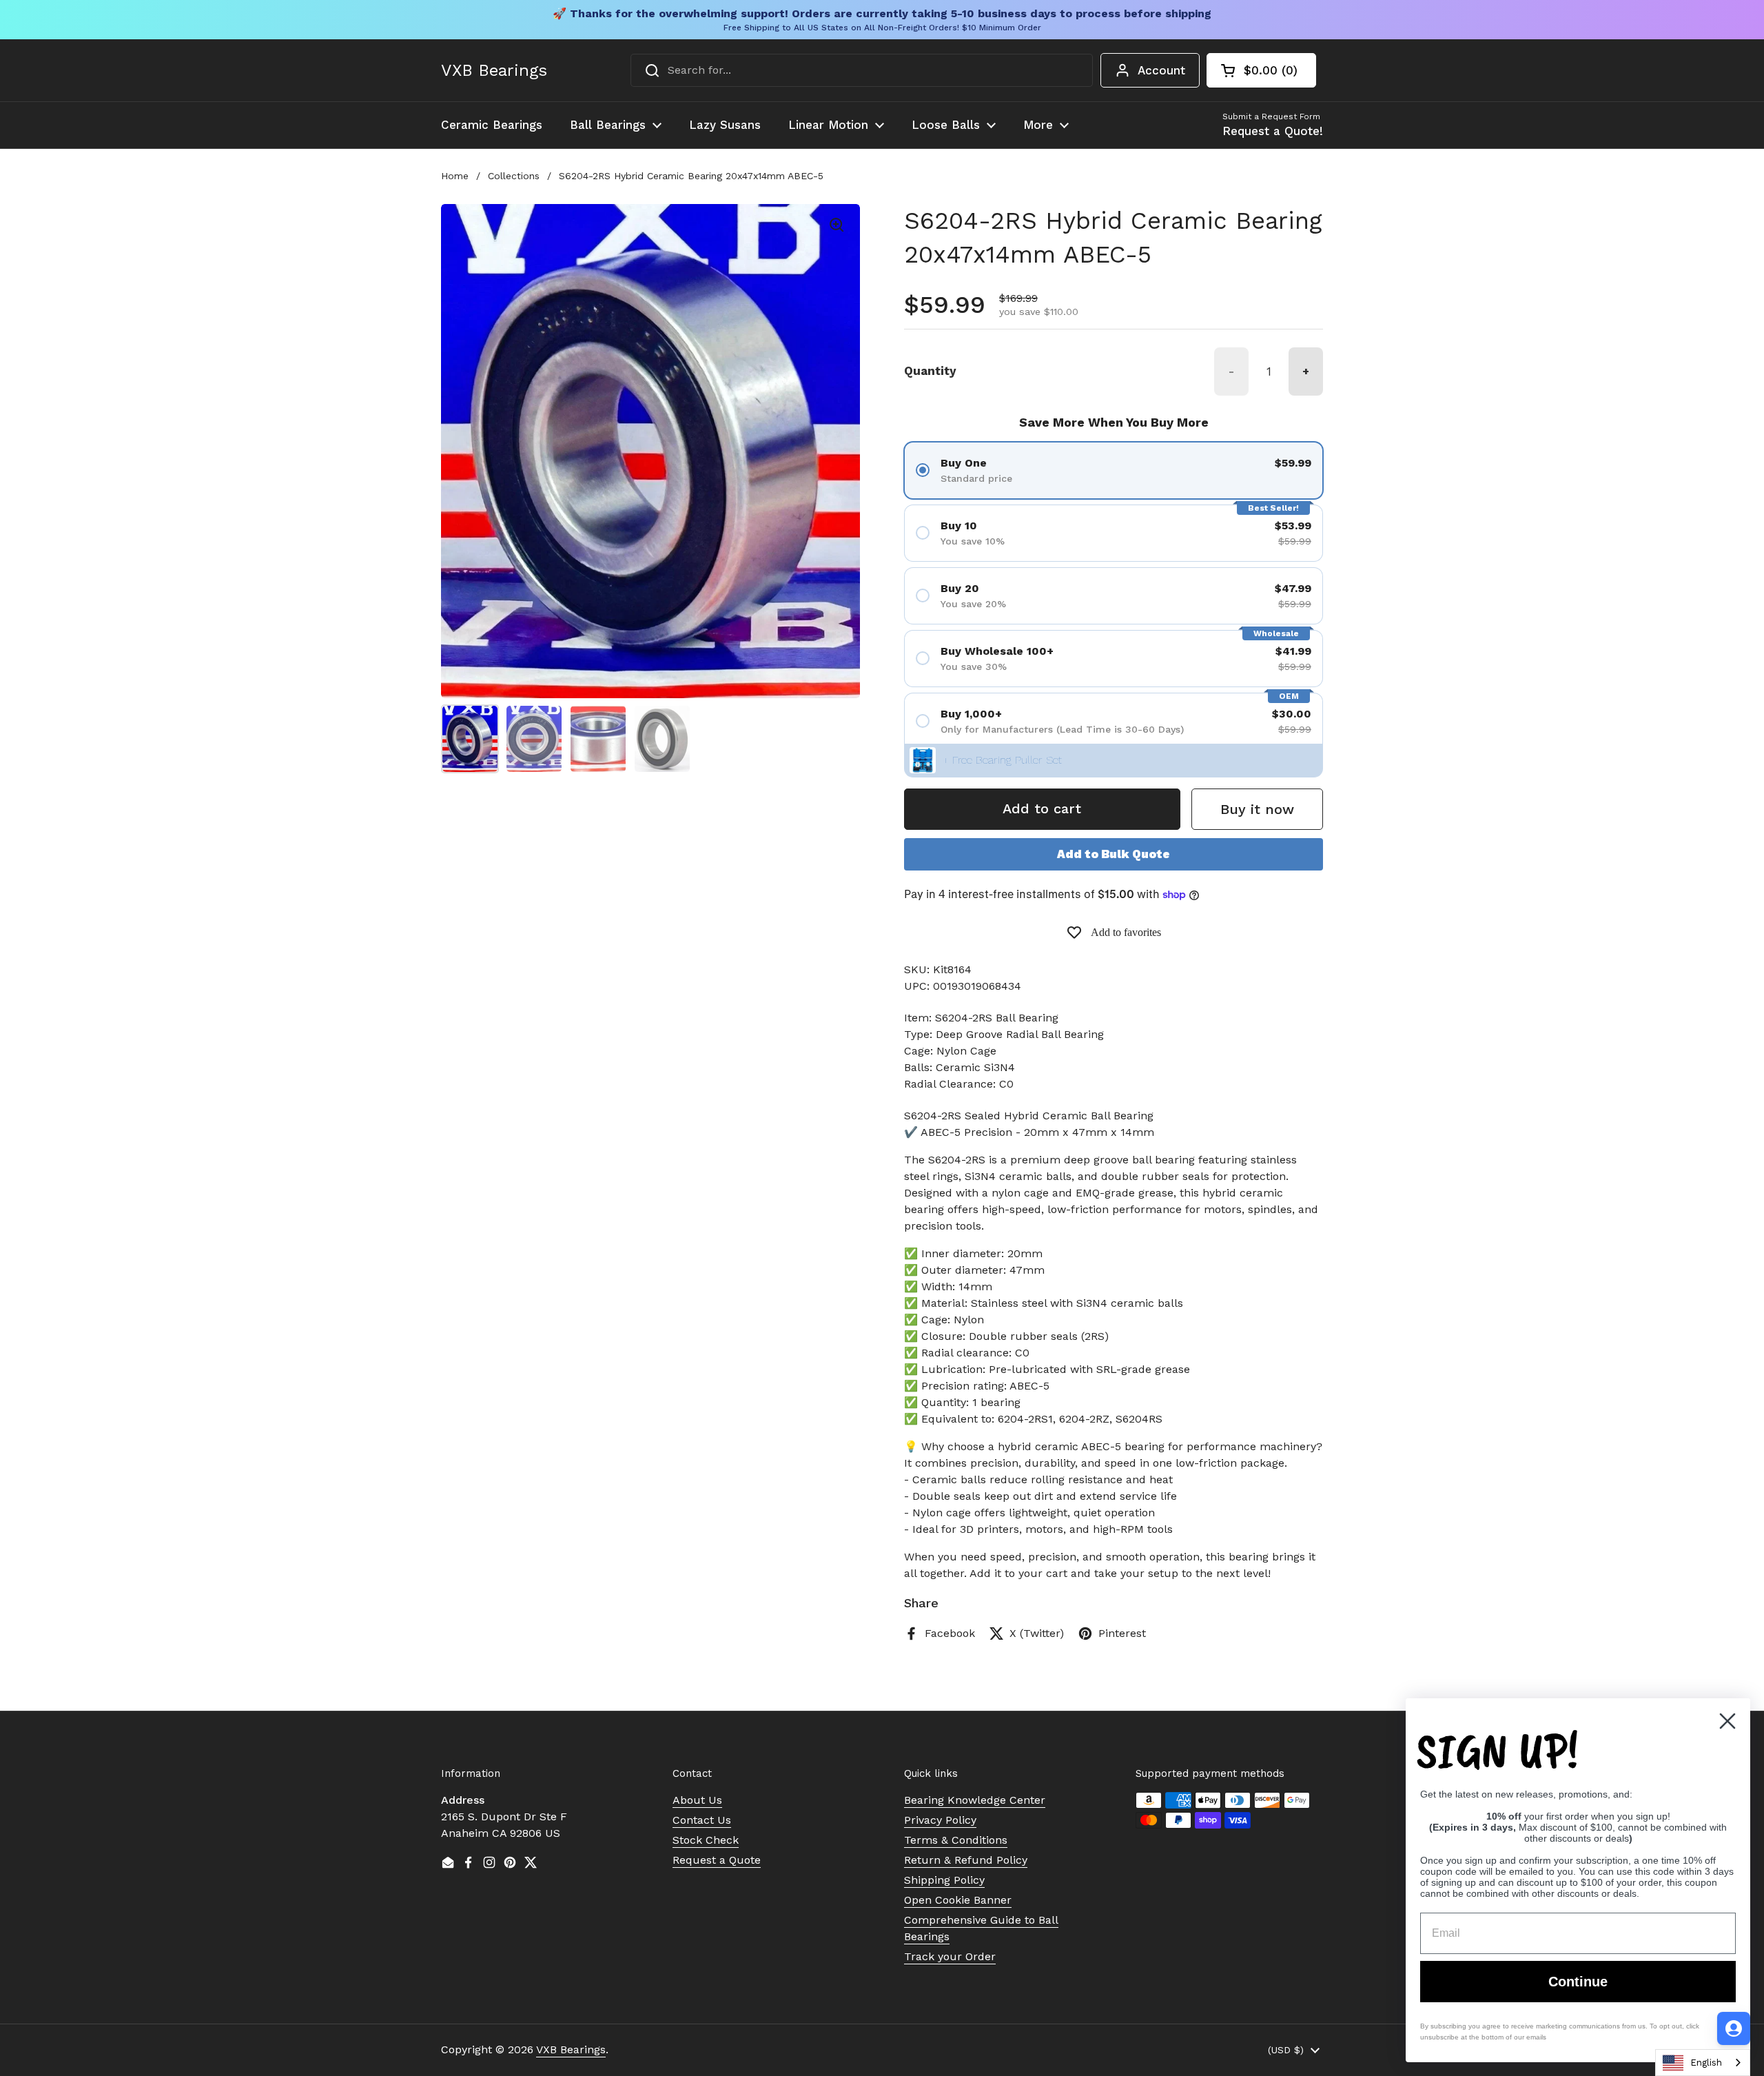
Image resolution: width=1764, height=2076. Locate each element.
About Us (697, 1800)
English (1706, 2063)
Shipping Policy (944, 1880)
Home (455, 176)
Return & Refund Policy (966, 1860)
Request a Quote (717, 1860)
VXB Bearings (494, 70)
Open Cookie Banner (958, 1900)
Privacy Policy (940, 1820)
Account (1161, 70)
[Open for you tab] (1734, 2028)
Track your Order (950, 1956)
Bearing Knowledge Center (975, 1800)
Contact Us (702, 1820)
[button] (1261, 70)
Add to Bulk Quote (1114, 854)
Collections (514, 176)
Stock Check (706, 1840)
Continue (1578, 1982)
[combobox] (862, 70)
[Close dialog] (1727, 1721)
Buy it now (1257, 809)
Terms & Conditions (956, 1840)
